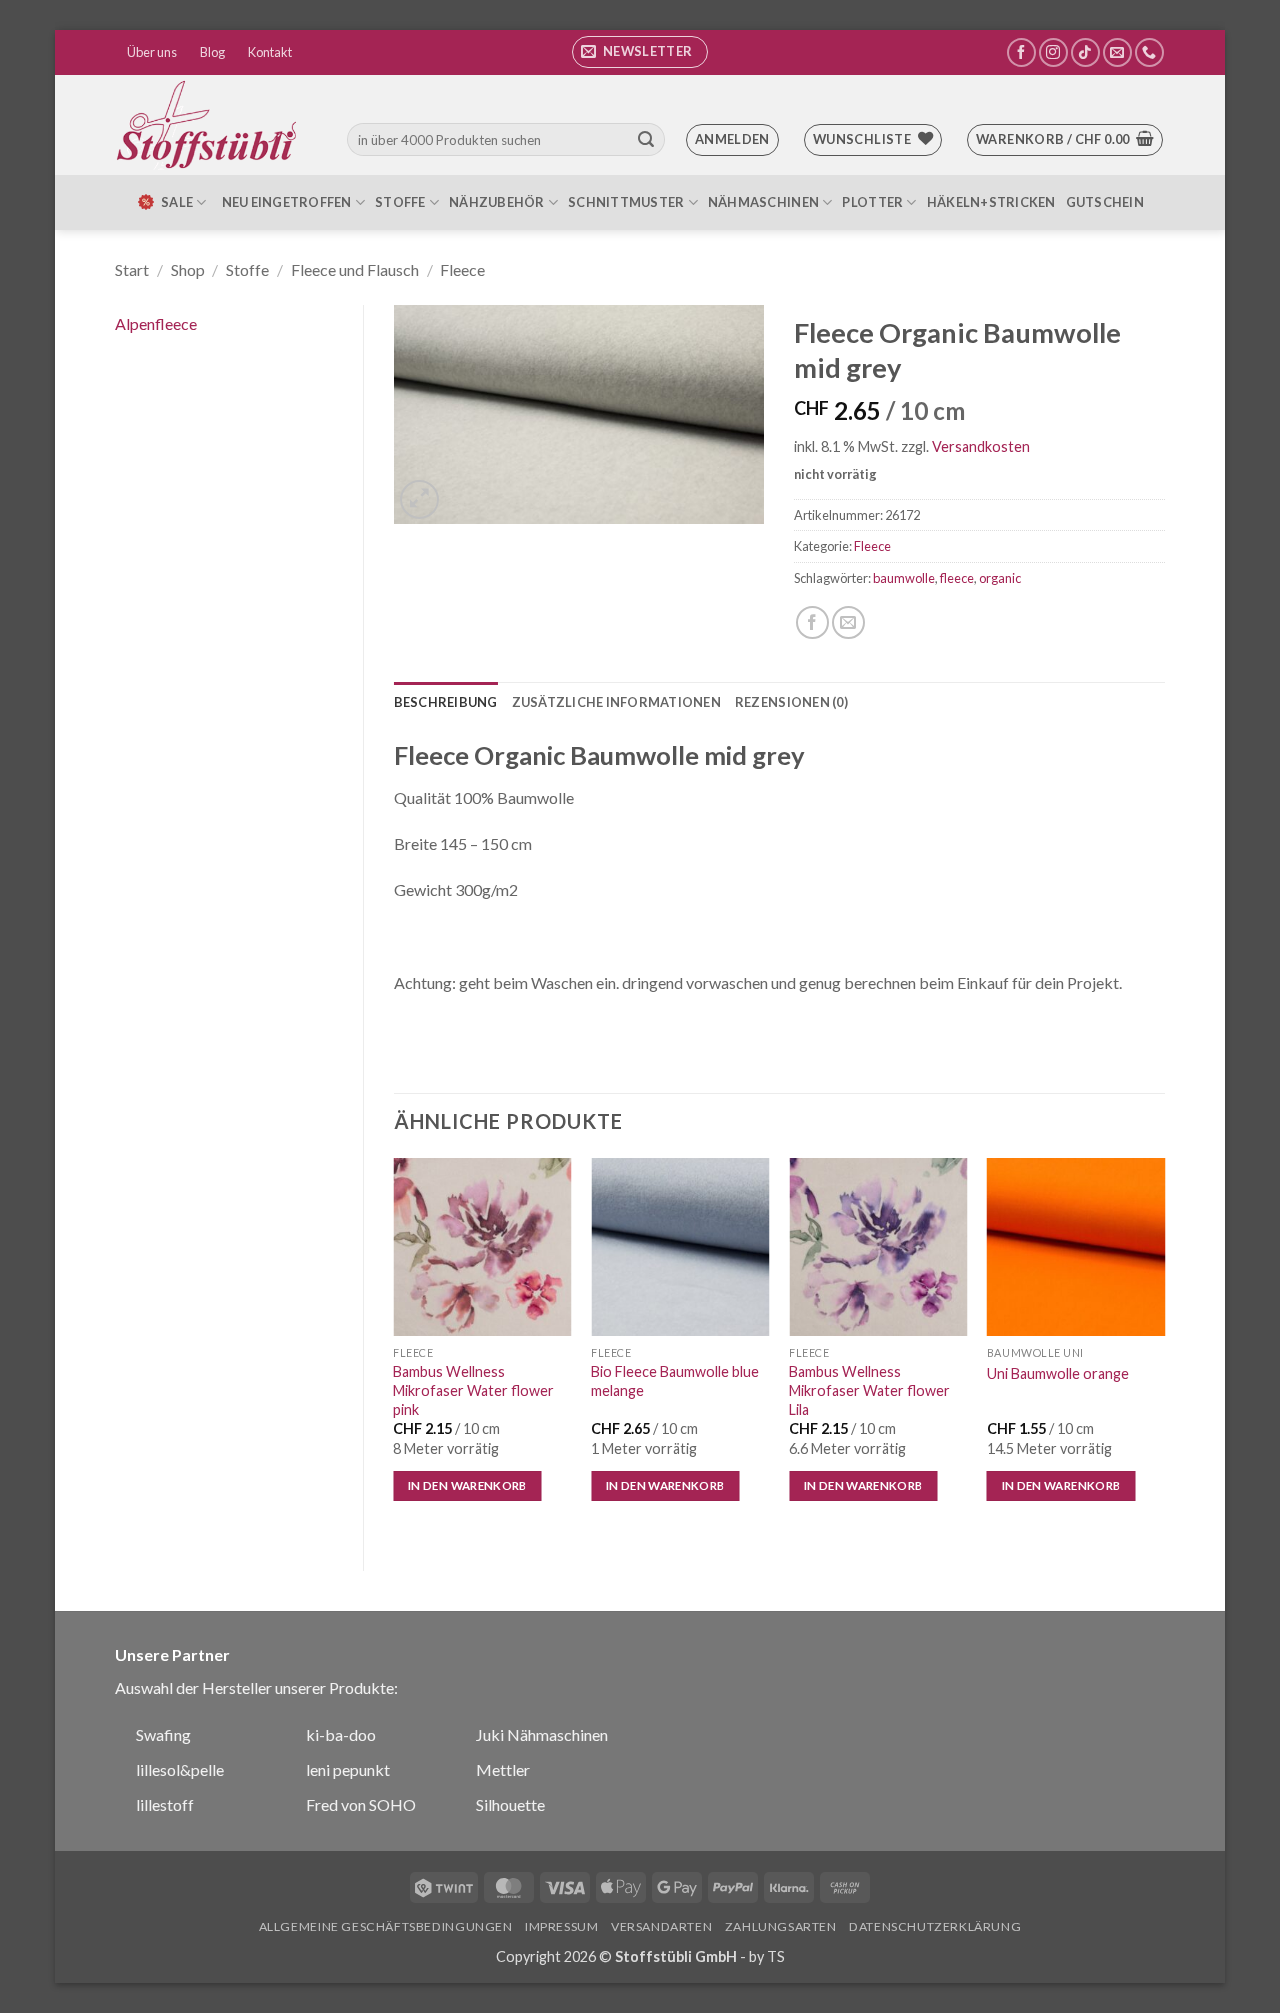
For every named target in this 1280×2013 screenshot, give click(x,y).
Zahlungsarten (781, 1926)
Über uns (152, 52)
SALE (177, 202)
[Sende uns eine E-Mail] (1117, 52)
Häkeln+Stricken (991, 202)
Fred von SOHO (361, 1804)
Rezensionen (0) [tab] (791, 702)
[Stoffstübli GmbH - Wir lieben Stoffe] (210, 125)
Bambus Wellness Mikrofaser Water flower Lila (869, 1390)
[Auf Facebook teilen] (812, 622)
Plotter (872, 202)
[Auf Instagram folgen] (1053, 52)
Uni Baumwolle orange (1058, 1373)
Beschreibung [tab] (446, 702)
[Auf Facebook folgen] (1021, 52)
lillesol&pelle (180, 1769)
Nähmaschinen (763, 202)
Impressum (562, 1926)
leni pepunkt (348, 1769)
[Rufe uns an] (1149, 52)
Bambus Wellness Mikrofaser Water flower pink (473, 1390)
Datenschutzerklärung (935, 1926)
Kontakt (270, 52)
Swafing (163, 1734)
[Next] (1164, 1347)
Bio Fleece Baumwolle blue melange (675, 1381)
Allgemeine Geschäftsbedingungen (386, 1926)
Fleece (462, 269)
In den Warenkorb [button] (467, 1485)
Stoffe (400, 202)
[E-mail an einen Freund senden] (848, 622)
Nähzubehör (497, 202)
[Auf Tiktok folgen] (1085, 52)
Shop (188, 269)
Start (132, 269)
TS (776, 1956)
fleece (957, 578)
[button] (640, 52)
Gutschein (1105, 202)
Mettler (503, 1769)
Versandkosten (981, 446)
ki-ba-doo (341, 1734)
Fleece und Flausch (355, 269)
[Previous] (395, 1347)
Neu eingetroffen (287, 202)
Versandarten (661, 1926)
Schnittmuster (626, 202)
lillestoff (165, 1804)
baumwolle (904, 578)
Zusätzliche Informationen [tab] (616, 702)
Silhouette (510, 1804)
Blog (212, 52)
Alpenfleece (156, 323)
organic (1000, 578)
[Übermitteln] (646, 140)
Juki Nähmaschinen (542, 1734)
